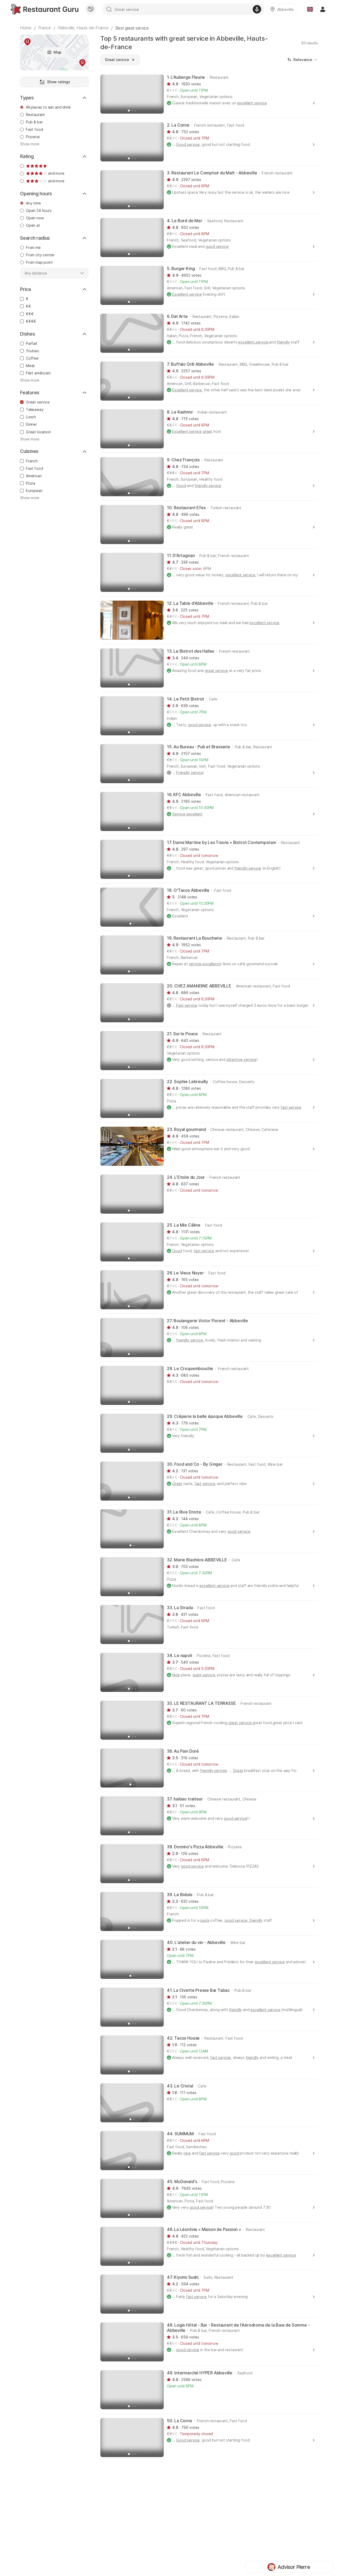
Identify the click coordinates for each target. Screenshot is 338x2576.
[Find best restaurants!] (44, 9)
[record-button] (257, 9)
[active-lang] (310, 9)
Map (58, 52)
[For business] (91, 9)
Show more (30, 144)
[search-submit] (109, 9)
